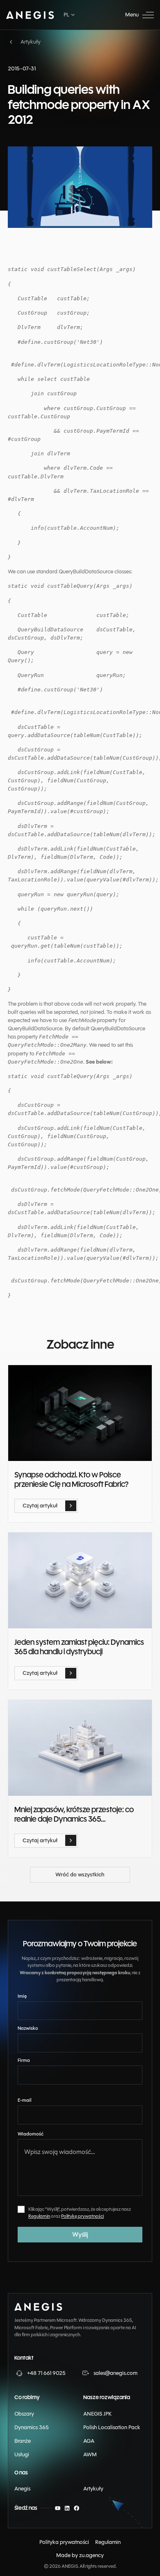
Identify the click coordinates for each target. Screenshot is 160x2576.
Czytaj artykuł (32, 1503)
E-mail (25, 2100)
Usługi (22, 2454)
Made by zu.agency (80, 2555)
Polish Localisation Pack (112, 2427)
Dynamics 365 (32, 2427)
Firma (24, 2060)
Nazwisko (28, 2028)
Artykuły (93, 2489)
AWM (90, 2454)
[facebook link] (77, 2508)
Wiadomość (31, 2134)
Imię (22, 1996)
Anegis (22, 2489)
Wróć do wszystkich (55, 1871)
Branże (23, 2441)
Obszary (24, 2414)
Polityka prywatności (64, 2542)
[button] (70, 15)
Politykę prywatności (82, 2216)
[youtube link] (58, 2508)
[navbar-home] (30, 15)
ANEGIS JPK (97, 2414)
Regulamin (39, 2216)
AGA (89, 2441)
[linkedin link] (67, 2508)
